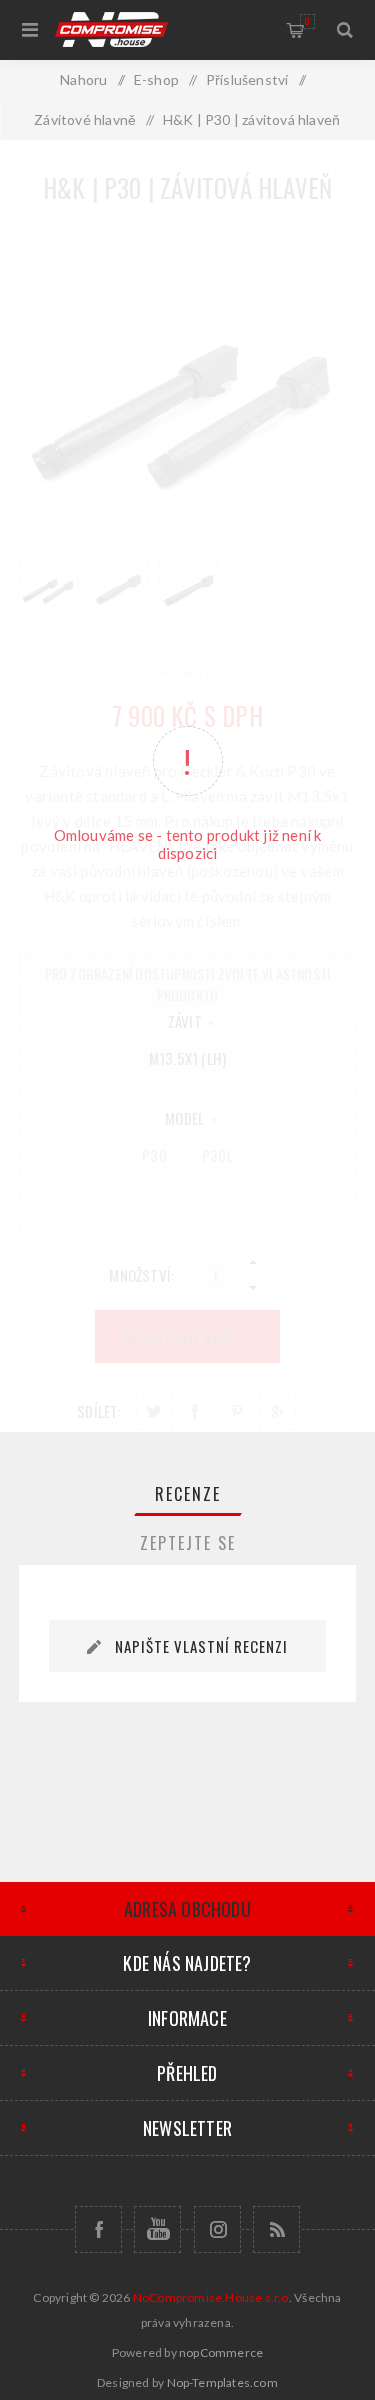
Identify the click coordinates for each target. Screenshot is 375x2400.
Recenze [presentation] (188, 1494)
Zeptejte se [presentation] (188, 1543)
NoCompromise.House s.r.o (211, 2297)
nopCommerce (221, 2352)
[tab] (188, 1494)
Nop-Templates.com (222, 2382)
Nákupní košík (307, 21)
